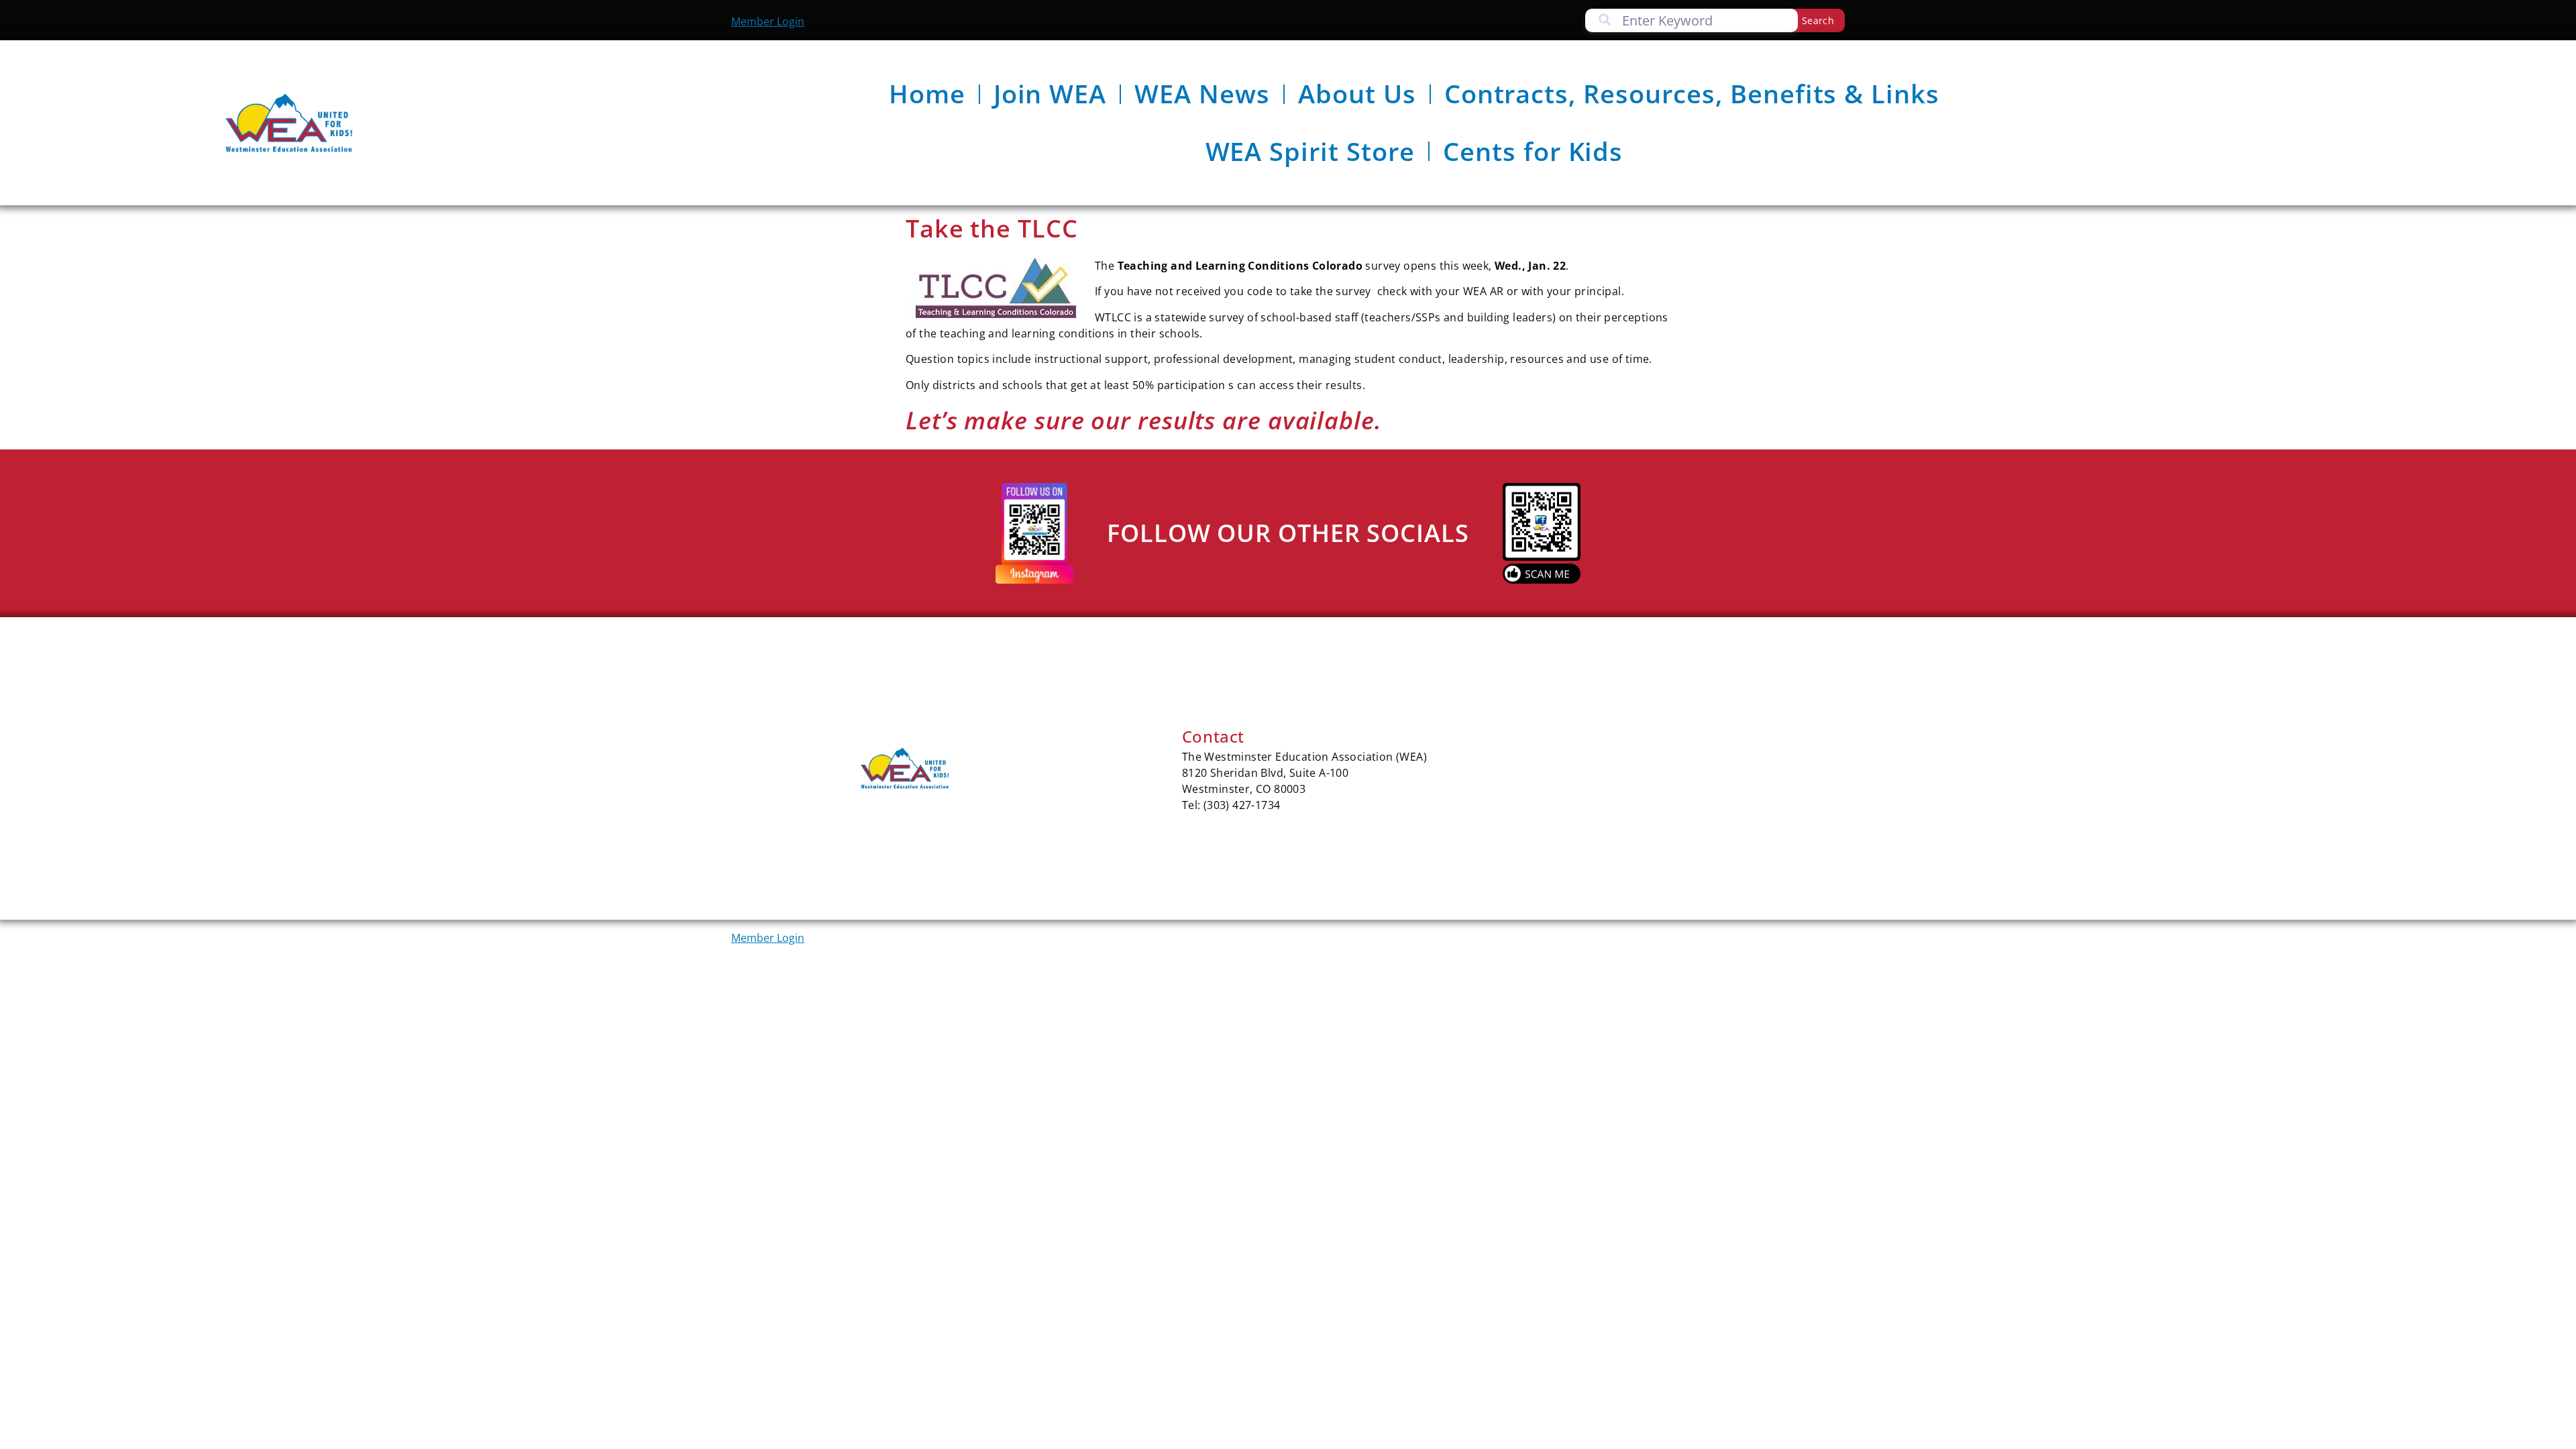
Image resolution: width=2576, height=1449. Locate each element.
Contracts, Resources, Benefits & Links (1692, 93)
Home (927, 93)
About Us (1357, 93)
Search (1818, 20)
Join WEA (1050, 93)
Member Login (768, 21)
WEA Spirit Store (1310, 151)
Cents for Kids (1533, 151)
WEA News (1202, 93)
